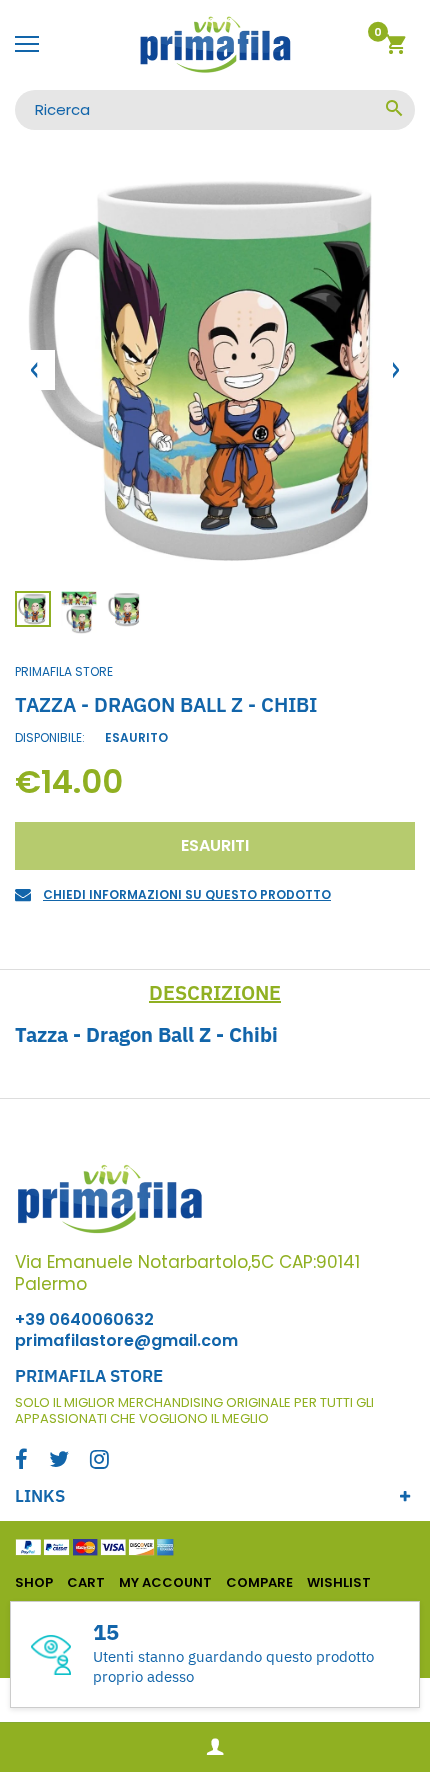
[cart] (395, 47)
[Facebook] (21, 1461)
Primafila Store (64, 671)
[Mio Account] (215, 1747)
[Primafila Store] (215, 45)
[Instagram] (99, 1461)
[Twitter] (59, 1461)
